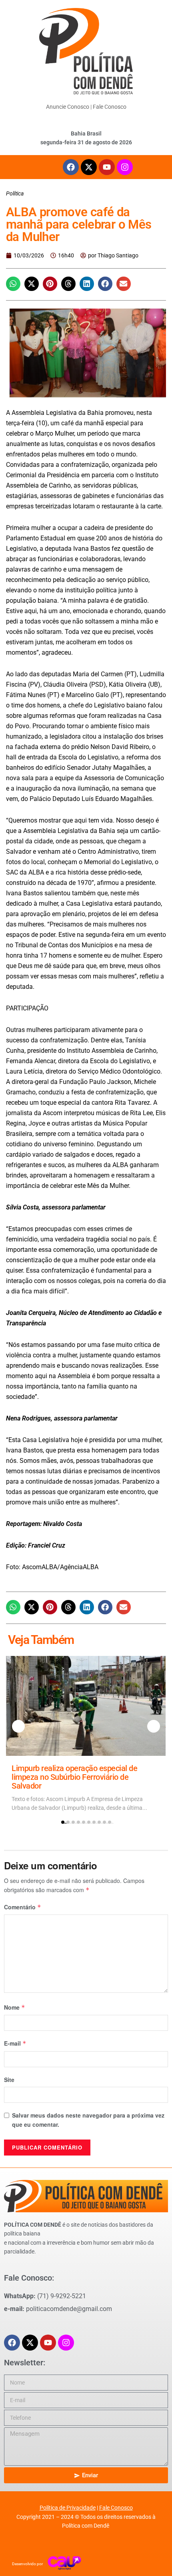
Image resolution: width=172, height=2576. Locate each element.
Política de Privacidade (68, 2508)
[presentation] (18, 1726)
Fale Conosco (110, 107)
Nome (15, 2007)
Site (9, 2080)
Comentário (23, 1907)
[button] (13, 284)
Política (15, 193)
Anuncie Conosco (68, 107)
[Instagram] (125, 167)
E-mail (15, 2043)
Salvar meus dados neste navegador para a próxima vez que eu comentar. (88, 2120)
